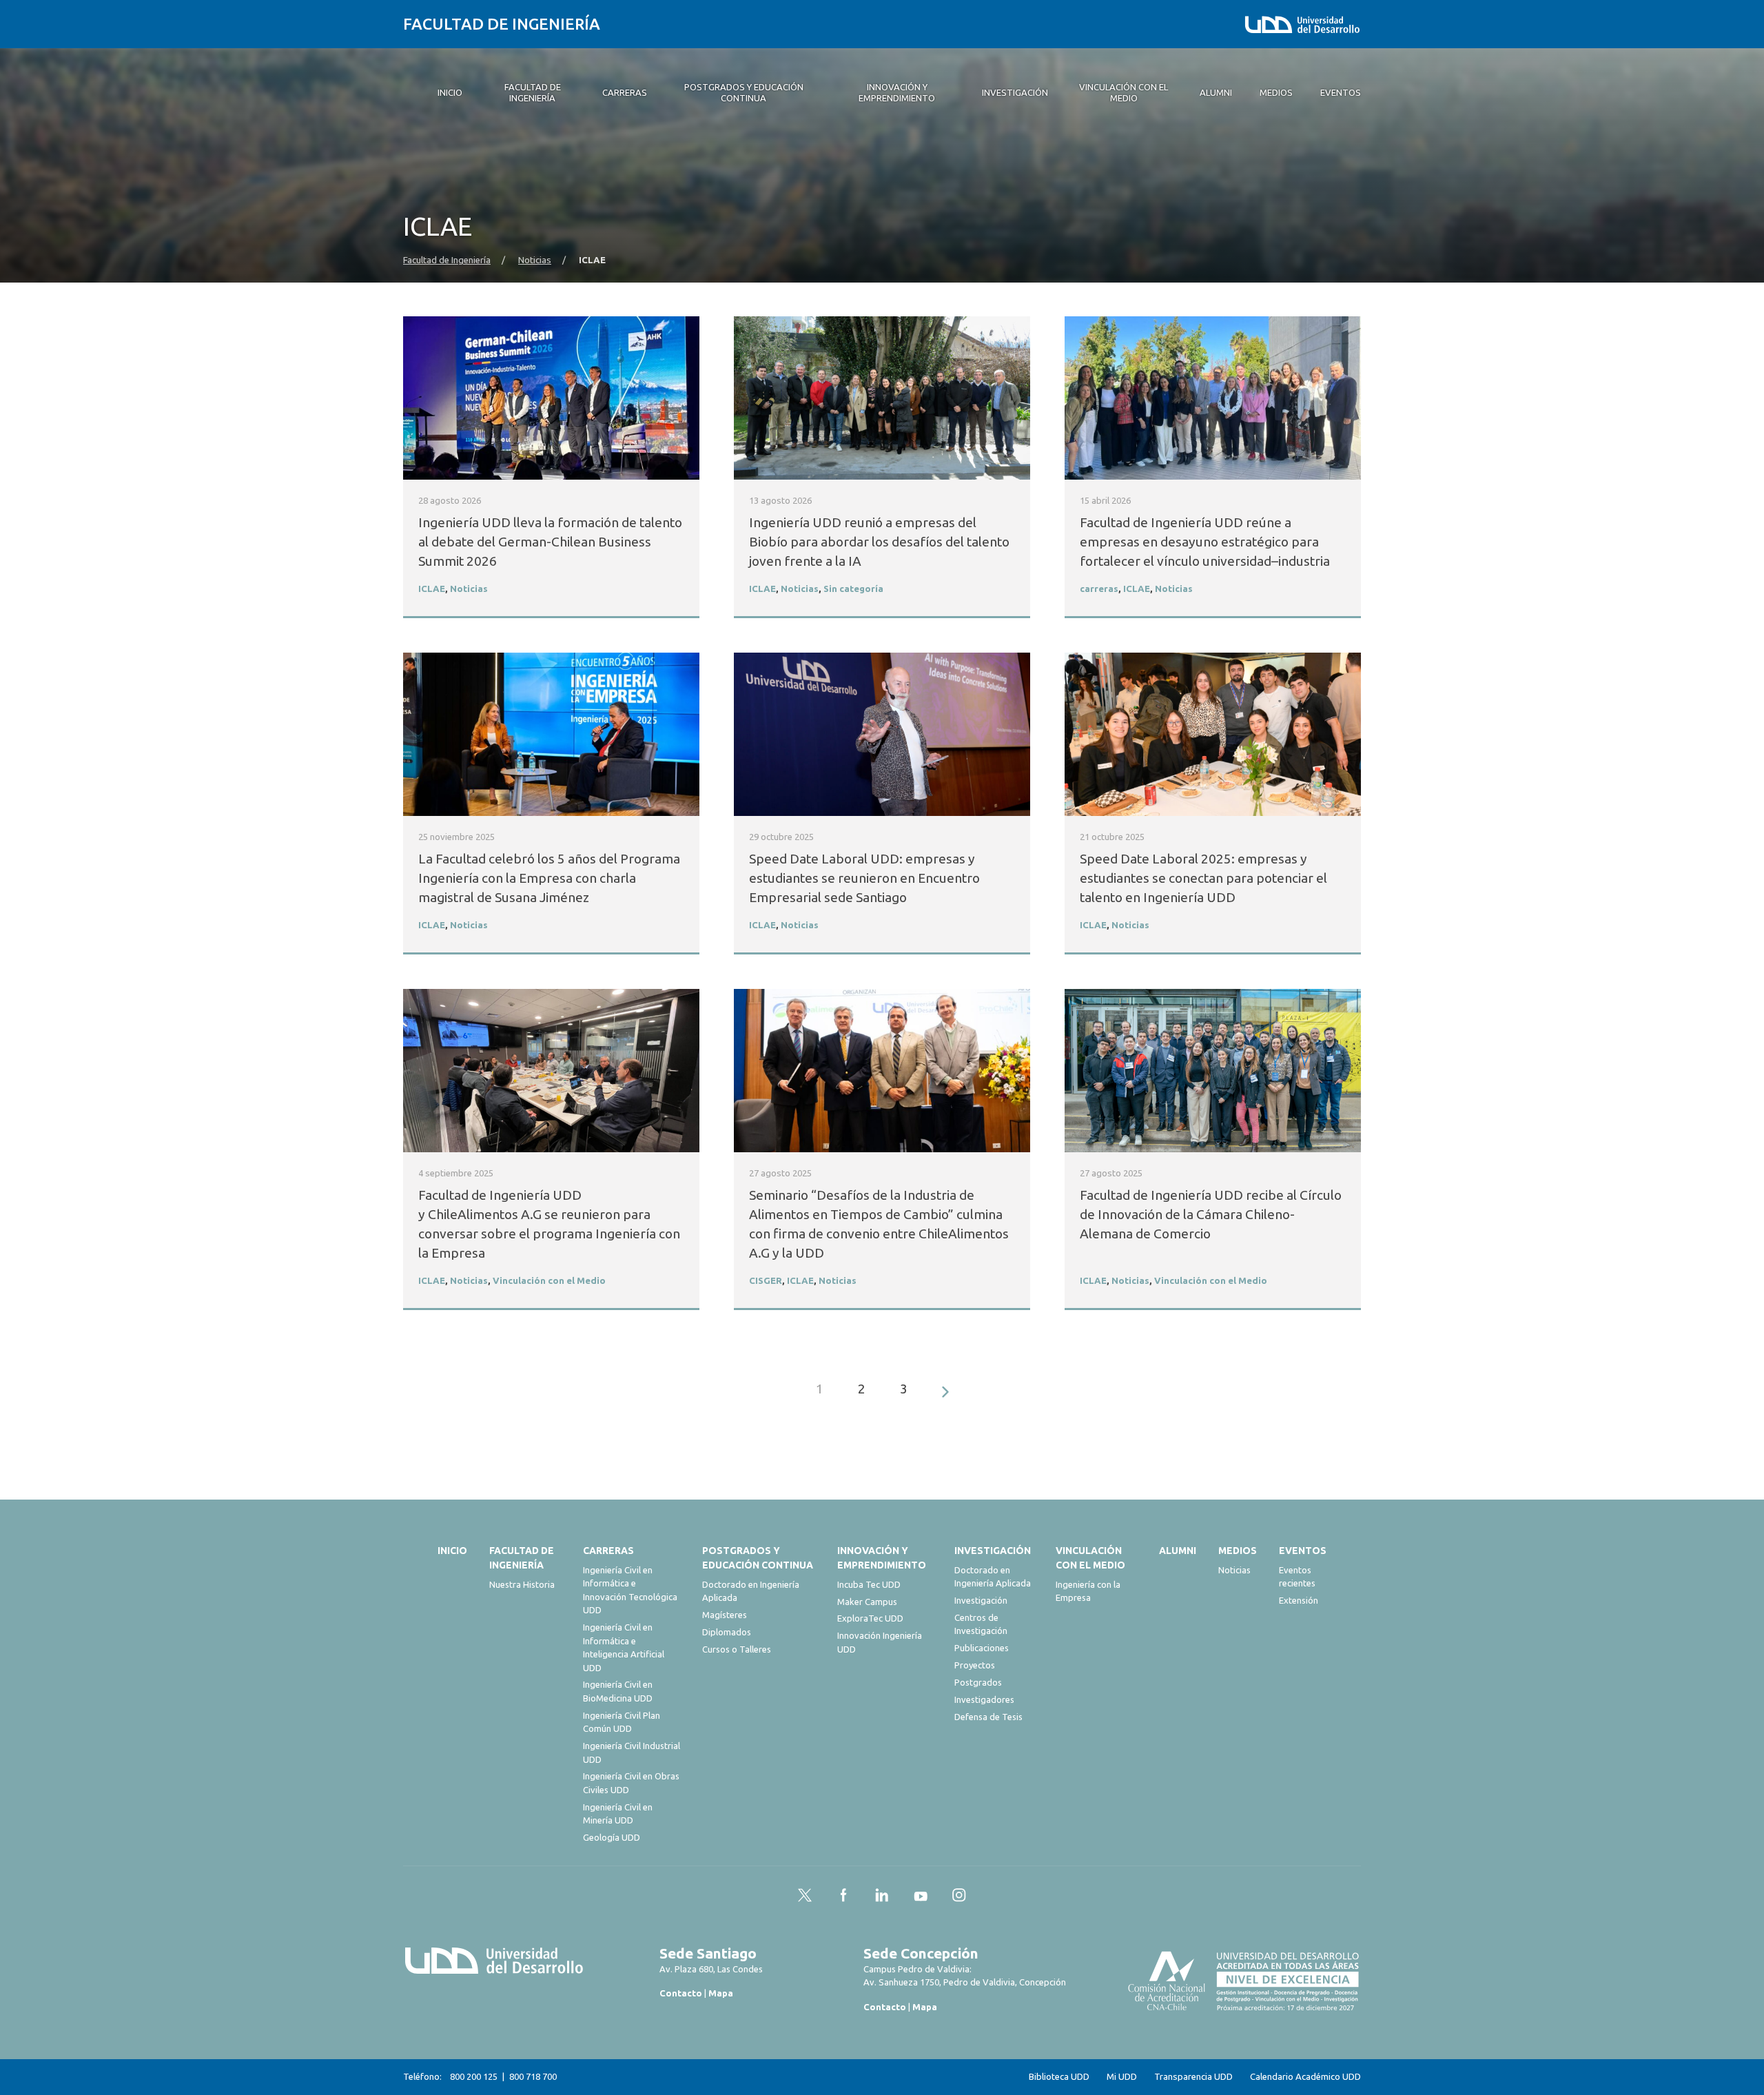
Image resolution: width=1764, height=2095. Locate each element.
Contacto (681, 1993)
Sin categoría (853, 589)
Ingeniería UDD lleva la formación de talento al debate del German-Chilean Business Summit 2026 (550, 542)
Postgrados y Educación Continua (758, 1558)
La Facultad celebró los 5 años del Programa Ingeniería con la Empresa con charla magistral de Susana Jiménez (549, 878)
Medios (1238, 1551)
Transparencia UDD (1193, 2077)
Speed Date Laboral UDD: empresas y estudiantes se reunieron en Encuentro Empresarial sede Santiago (864, 878)
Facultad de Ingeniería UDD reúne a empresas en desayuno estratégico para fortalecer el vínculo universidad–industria (1208, 542)
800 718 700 (533, 2076)
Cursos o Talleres (737, 1649)
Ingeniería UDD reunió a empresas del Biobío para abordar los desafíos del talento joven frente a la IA (879, 542)
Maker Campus (867, 1602)
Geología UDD (612, 1837)
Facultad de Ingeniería (502, 24)
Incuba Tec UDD (869, 1584)
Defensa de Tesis (988, 1717)
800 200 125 (474, 2076)
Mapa (721, 1993)
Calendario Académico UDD (1305, 2077)
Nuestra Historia (522, 1584)
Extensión (1299, 1600)
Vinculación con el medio (1090, 1558)
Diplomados (727, 1632)
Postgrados (978, 1682)
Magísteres (725, 1615)
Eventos (1303, 1551)
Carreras (608, 1551)
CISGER (766, 1281)
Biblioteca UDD (1059, 2077)
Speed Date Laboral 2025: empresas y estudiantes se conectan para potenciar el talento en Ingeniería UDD (1203, 878)
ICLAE (432, 589)
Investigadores (984, 1699)
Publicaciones (982, 1648)
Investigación (993, 1551)
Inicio (452, 1551)
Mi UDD (1122, 2077)
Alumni (1178, 1551)
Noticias (535, 260)
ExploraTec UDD (870, 1618)
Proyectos (975, 1665)
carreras (1099, 589)
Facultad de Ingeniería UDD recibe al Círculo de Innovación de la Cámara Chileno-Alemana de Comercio (1211, 1214)
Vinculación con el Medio (549, 1281)
